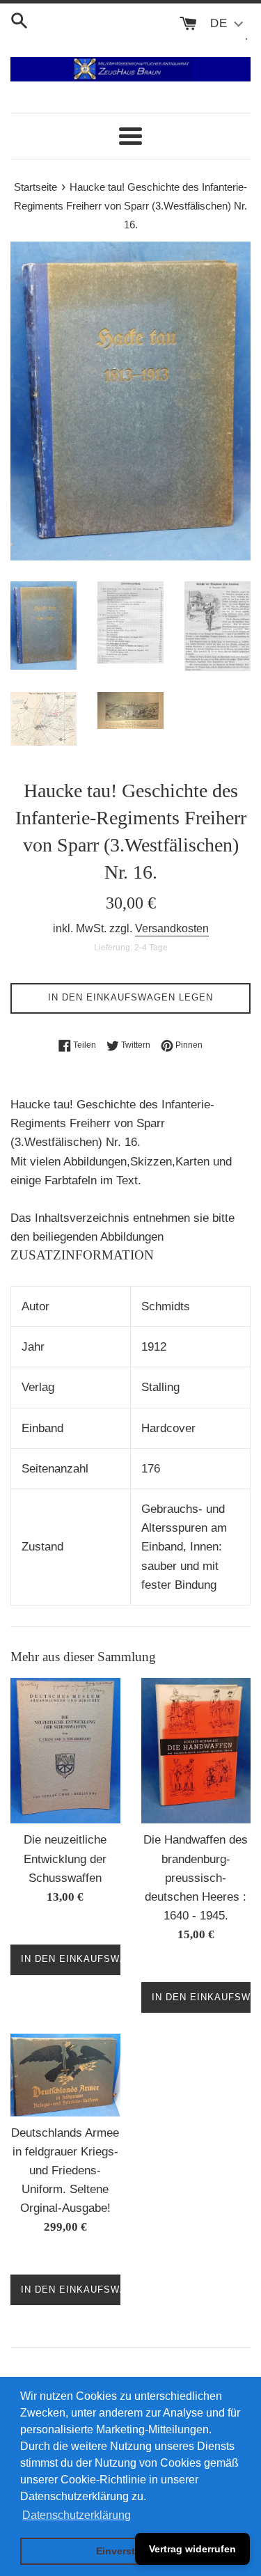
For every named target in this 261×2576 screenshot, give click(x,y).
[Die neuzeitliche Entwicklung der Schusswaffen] (65, 1751)
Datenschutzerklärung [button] (77, 2515)
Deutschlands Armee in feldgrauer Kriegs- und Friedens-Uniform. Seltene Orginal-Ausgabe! (65, 2171)
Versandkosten (172, 928)
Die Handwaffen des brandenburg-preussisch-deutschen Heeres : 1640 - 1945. (196, 1878)
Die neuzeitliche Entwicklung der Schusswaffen (65, 1859)
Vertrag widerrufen (192, 2549)
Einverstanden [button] (130, 2551)
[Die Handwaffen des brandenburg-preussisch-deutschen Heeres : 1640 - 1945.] (196, 1751)
